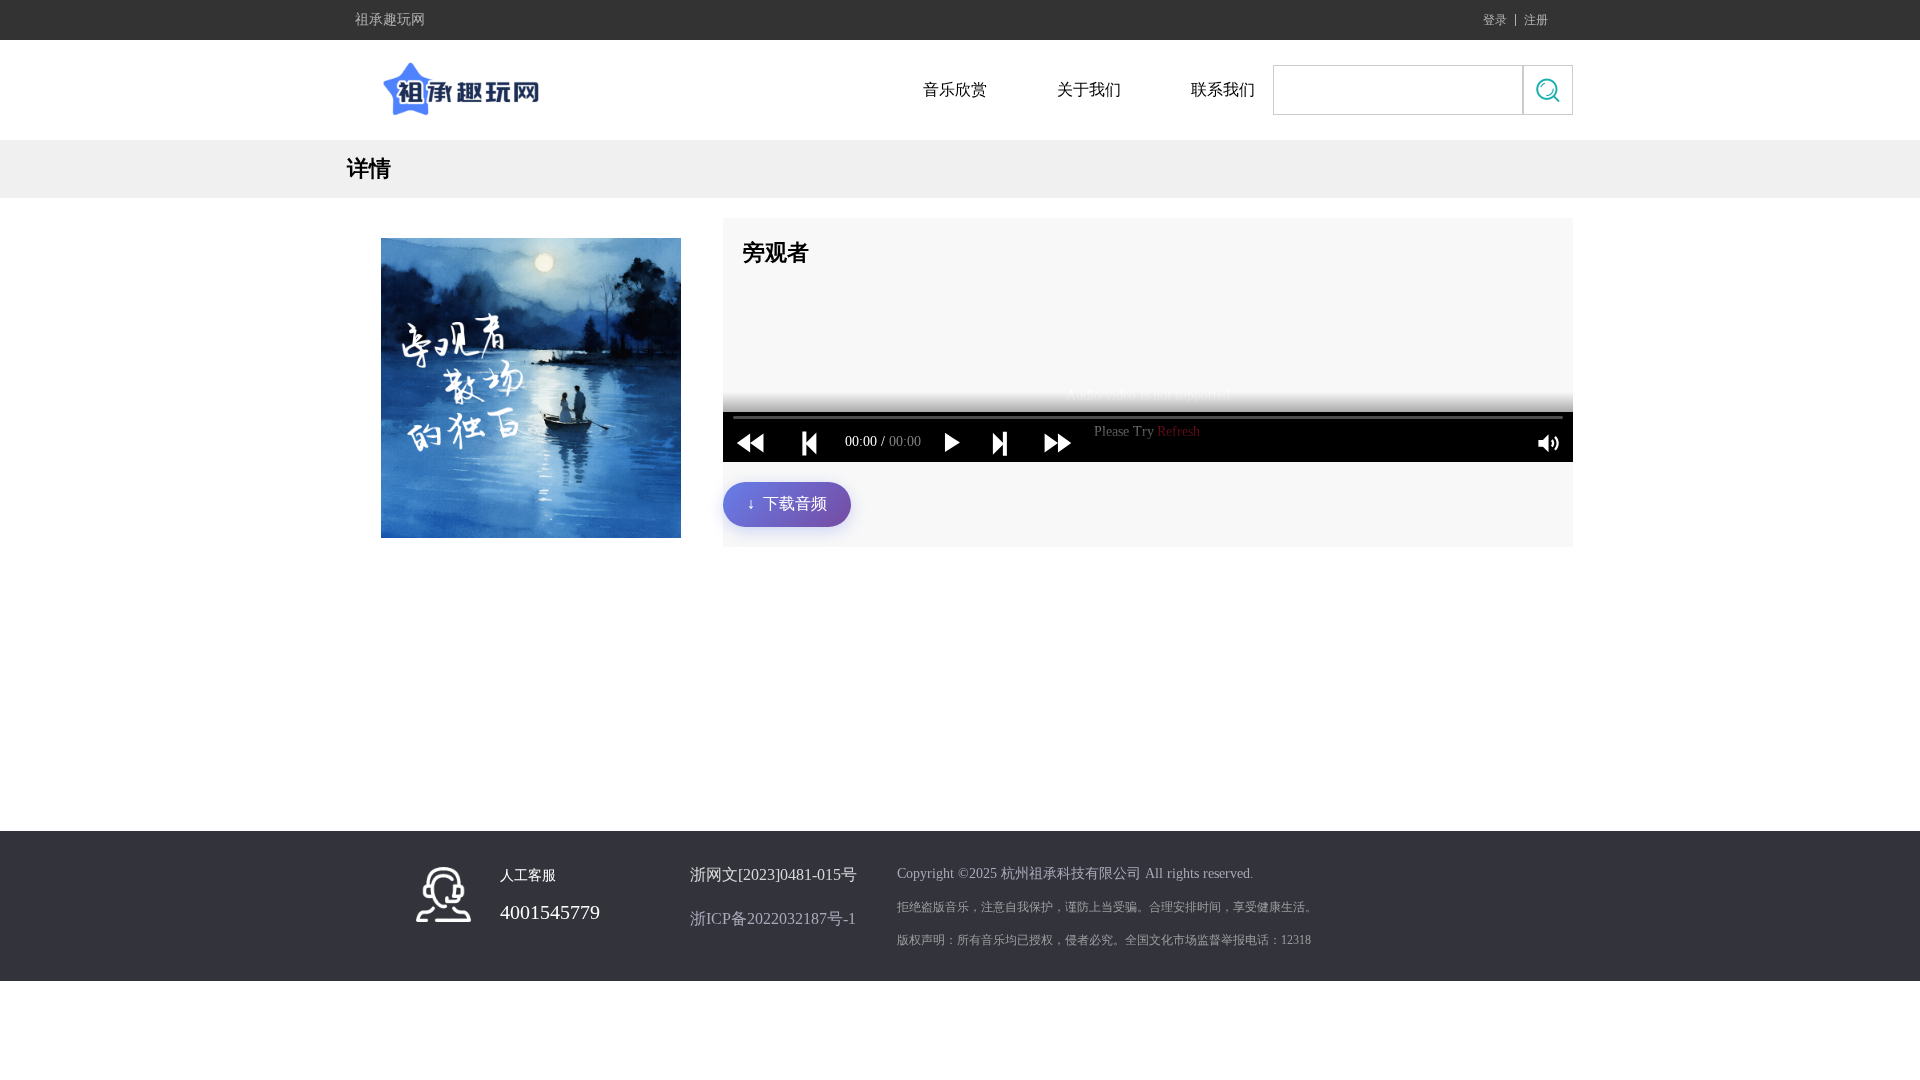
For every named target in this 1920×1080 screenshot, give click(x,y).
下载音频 (787, 503)
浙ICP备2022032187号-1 (773, 918)
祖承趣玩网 (390, 20)
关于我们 (1089, 89)
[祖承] (467, 90)
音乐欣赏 (955, 89)
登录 (1495, 20)
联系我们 (1223, 89)
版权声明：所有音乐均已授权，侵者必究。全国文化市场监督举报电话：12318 (1104, 940)
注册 (1536, 20)
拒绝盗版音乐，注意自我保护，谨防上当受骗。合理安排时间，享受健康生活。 (1107, 907)
